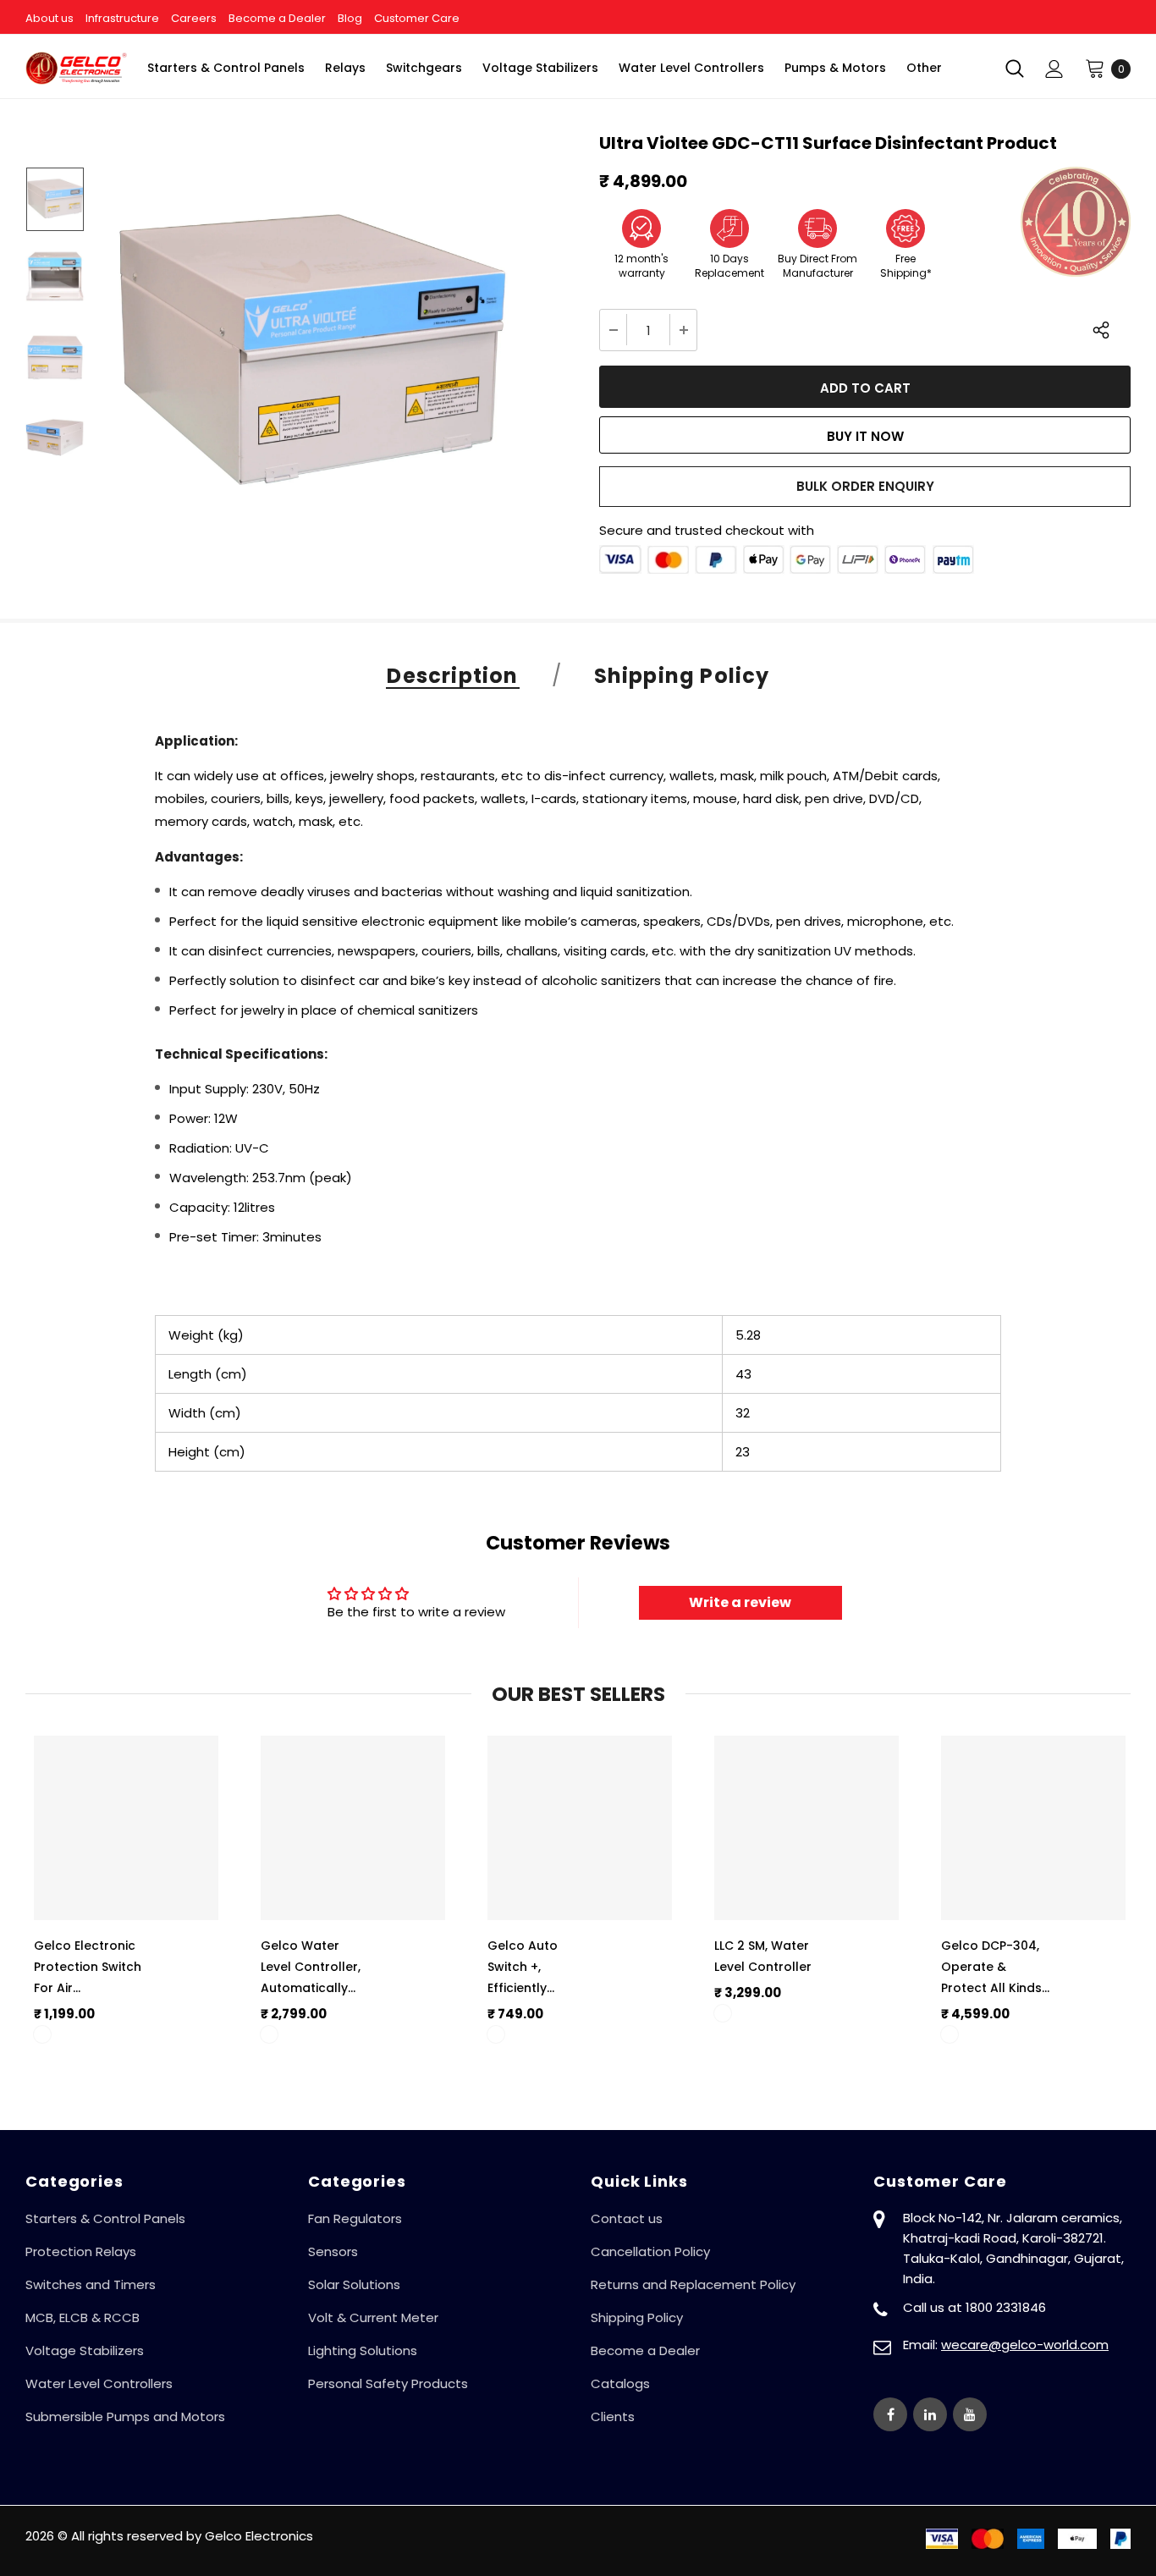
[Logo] (76, 68)
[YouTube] (970, 2414)
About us (50, 18)
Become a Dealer (277, 18)
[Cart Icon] (1095, 68)
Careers (194, 18)
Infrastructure (122, 18)
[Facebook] (890, 2414)
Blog (350, 18)
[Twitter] (930, 2414)
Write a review (740, 1602)
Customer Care (417, 18)
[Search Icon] (1015, 69)
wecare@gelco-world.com (1025, 2345)
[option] (309, 357)
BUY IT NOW (865, 436)
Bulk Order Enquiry (865, 486)
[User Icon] (1054, 69)
